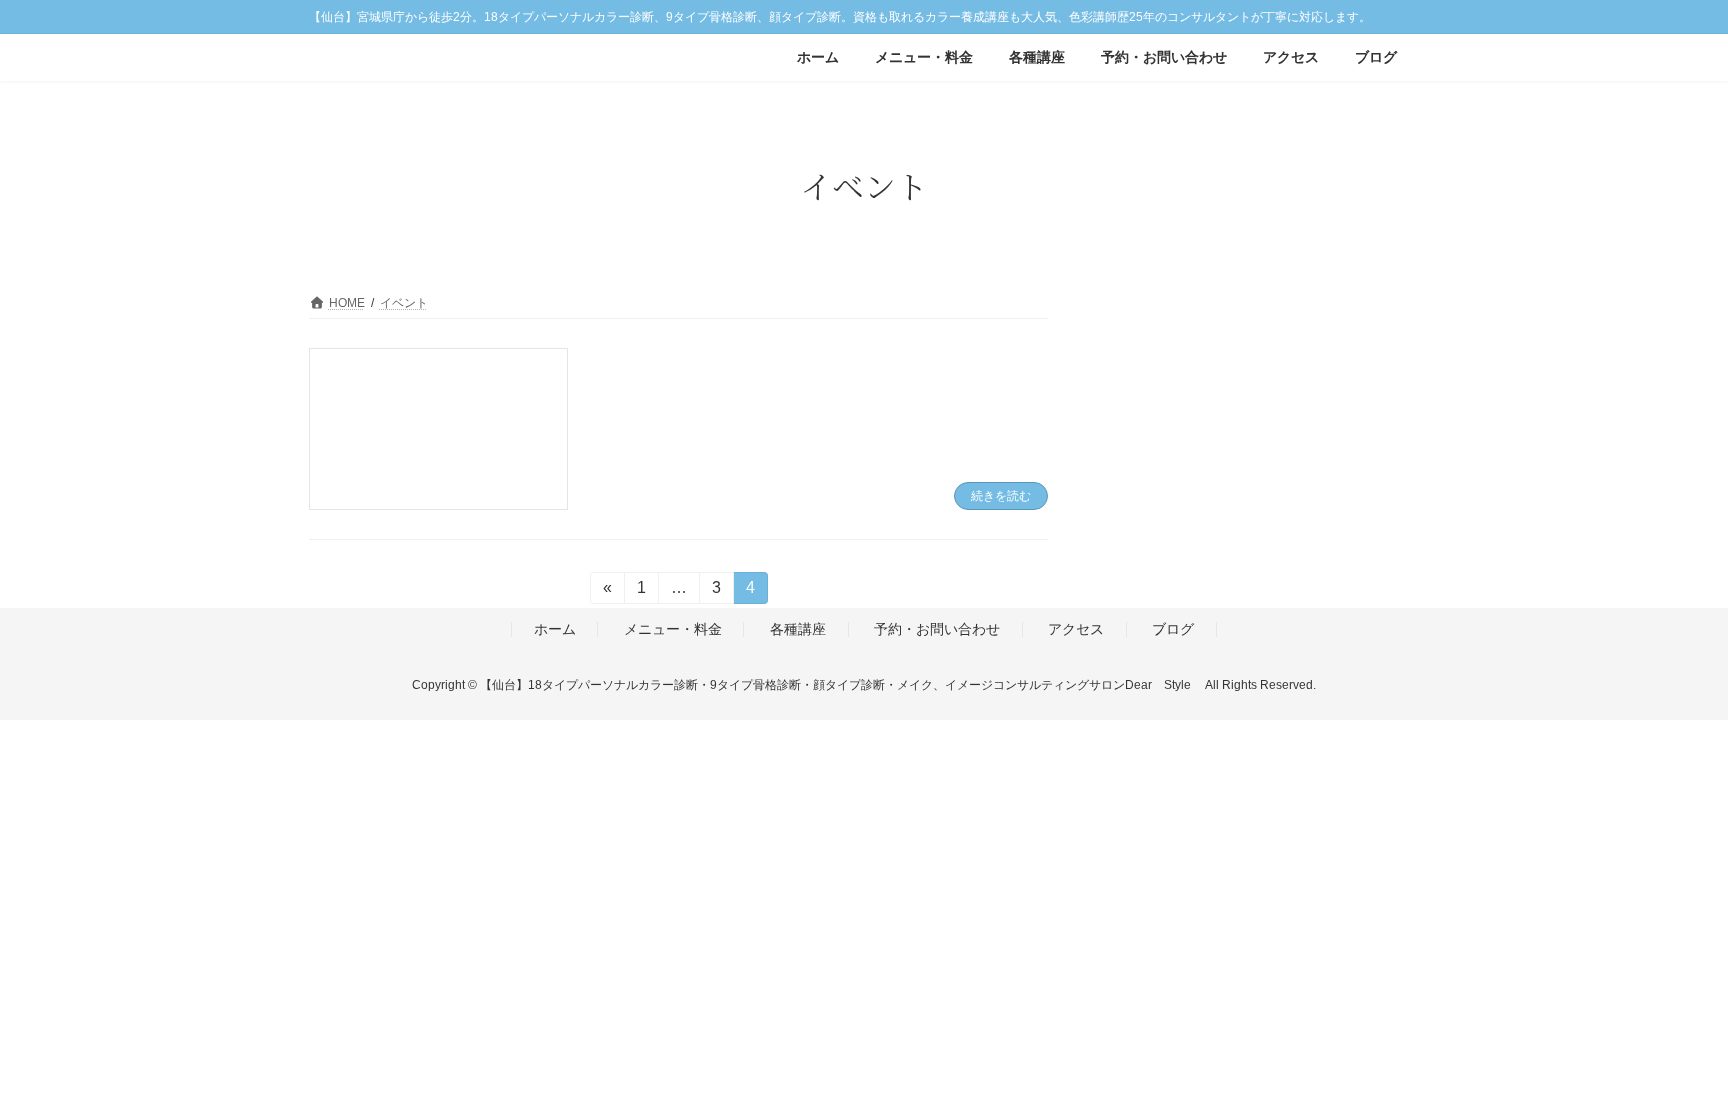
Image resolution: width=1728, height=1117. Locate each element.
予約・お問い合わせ (937, 629)
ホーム (555, 629)
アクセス (1076, 629)
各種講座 (798, 629)
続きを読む (1001, 496)
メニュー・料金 (673, 629)
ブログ (1173, 629)
